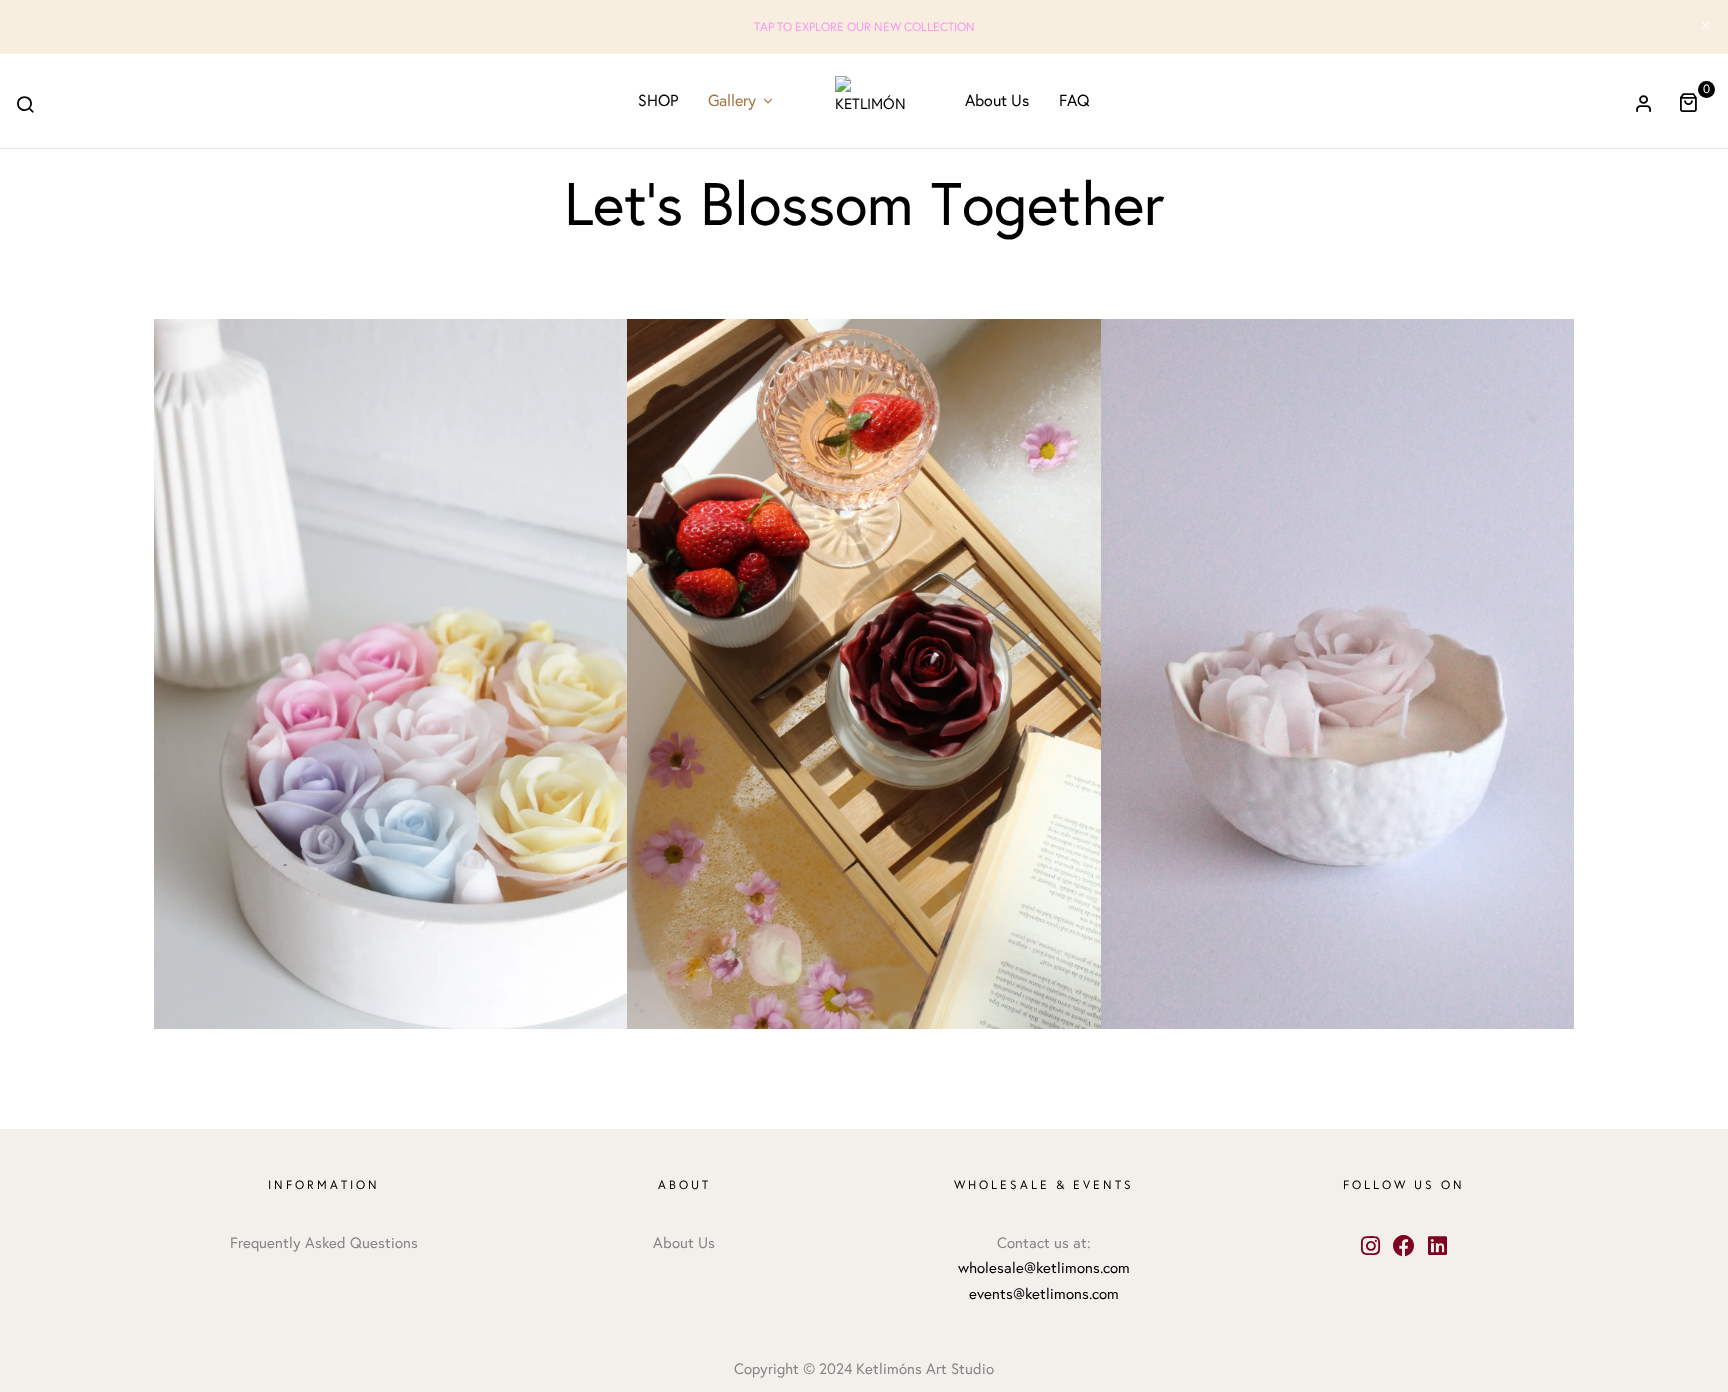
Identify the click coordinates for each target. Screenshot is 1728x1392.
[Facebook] (1404, 1246)
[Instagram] (1370, 1246)
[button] (1695, 102)
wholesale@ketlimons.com (1044, 1268)
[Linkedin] (1437, 1246)
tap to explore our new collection (864, 27)
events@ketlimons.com (1044, 1294)
